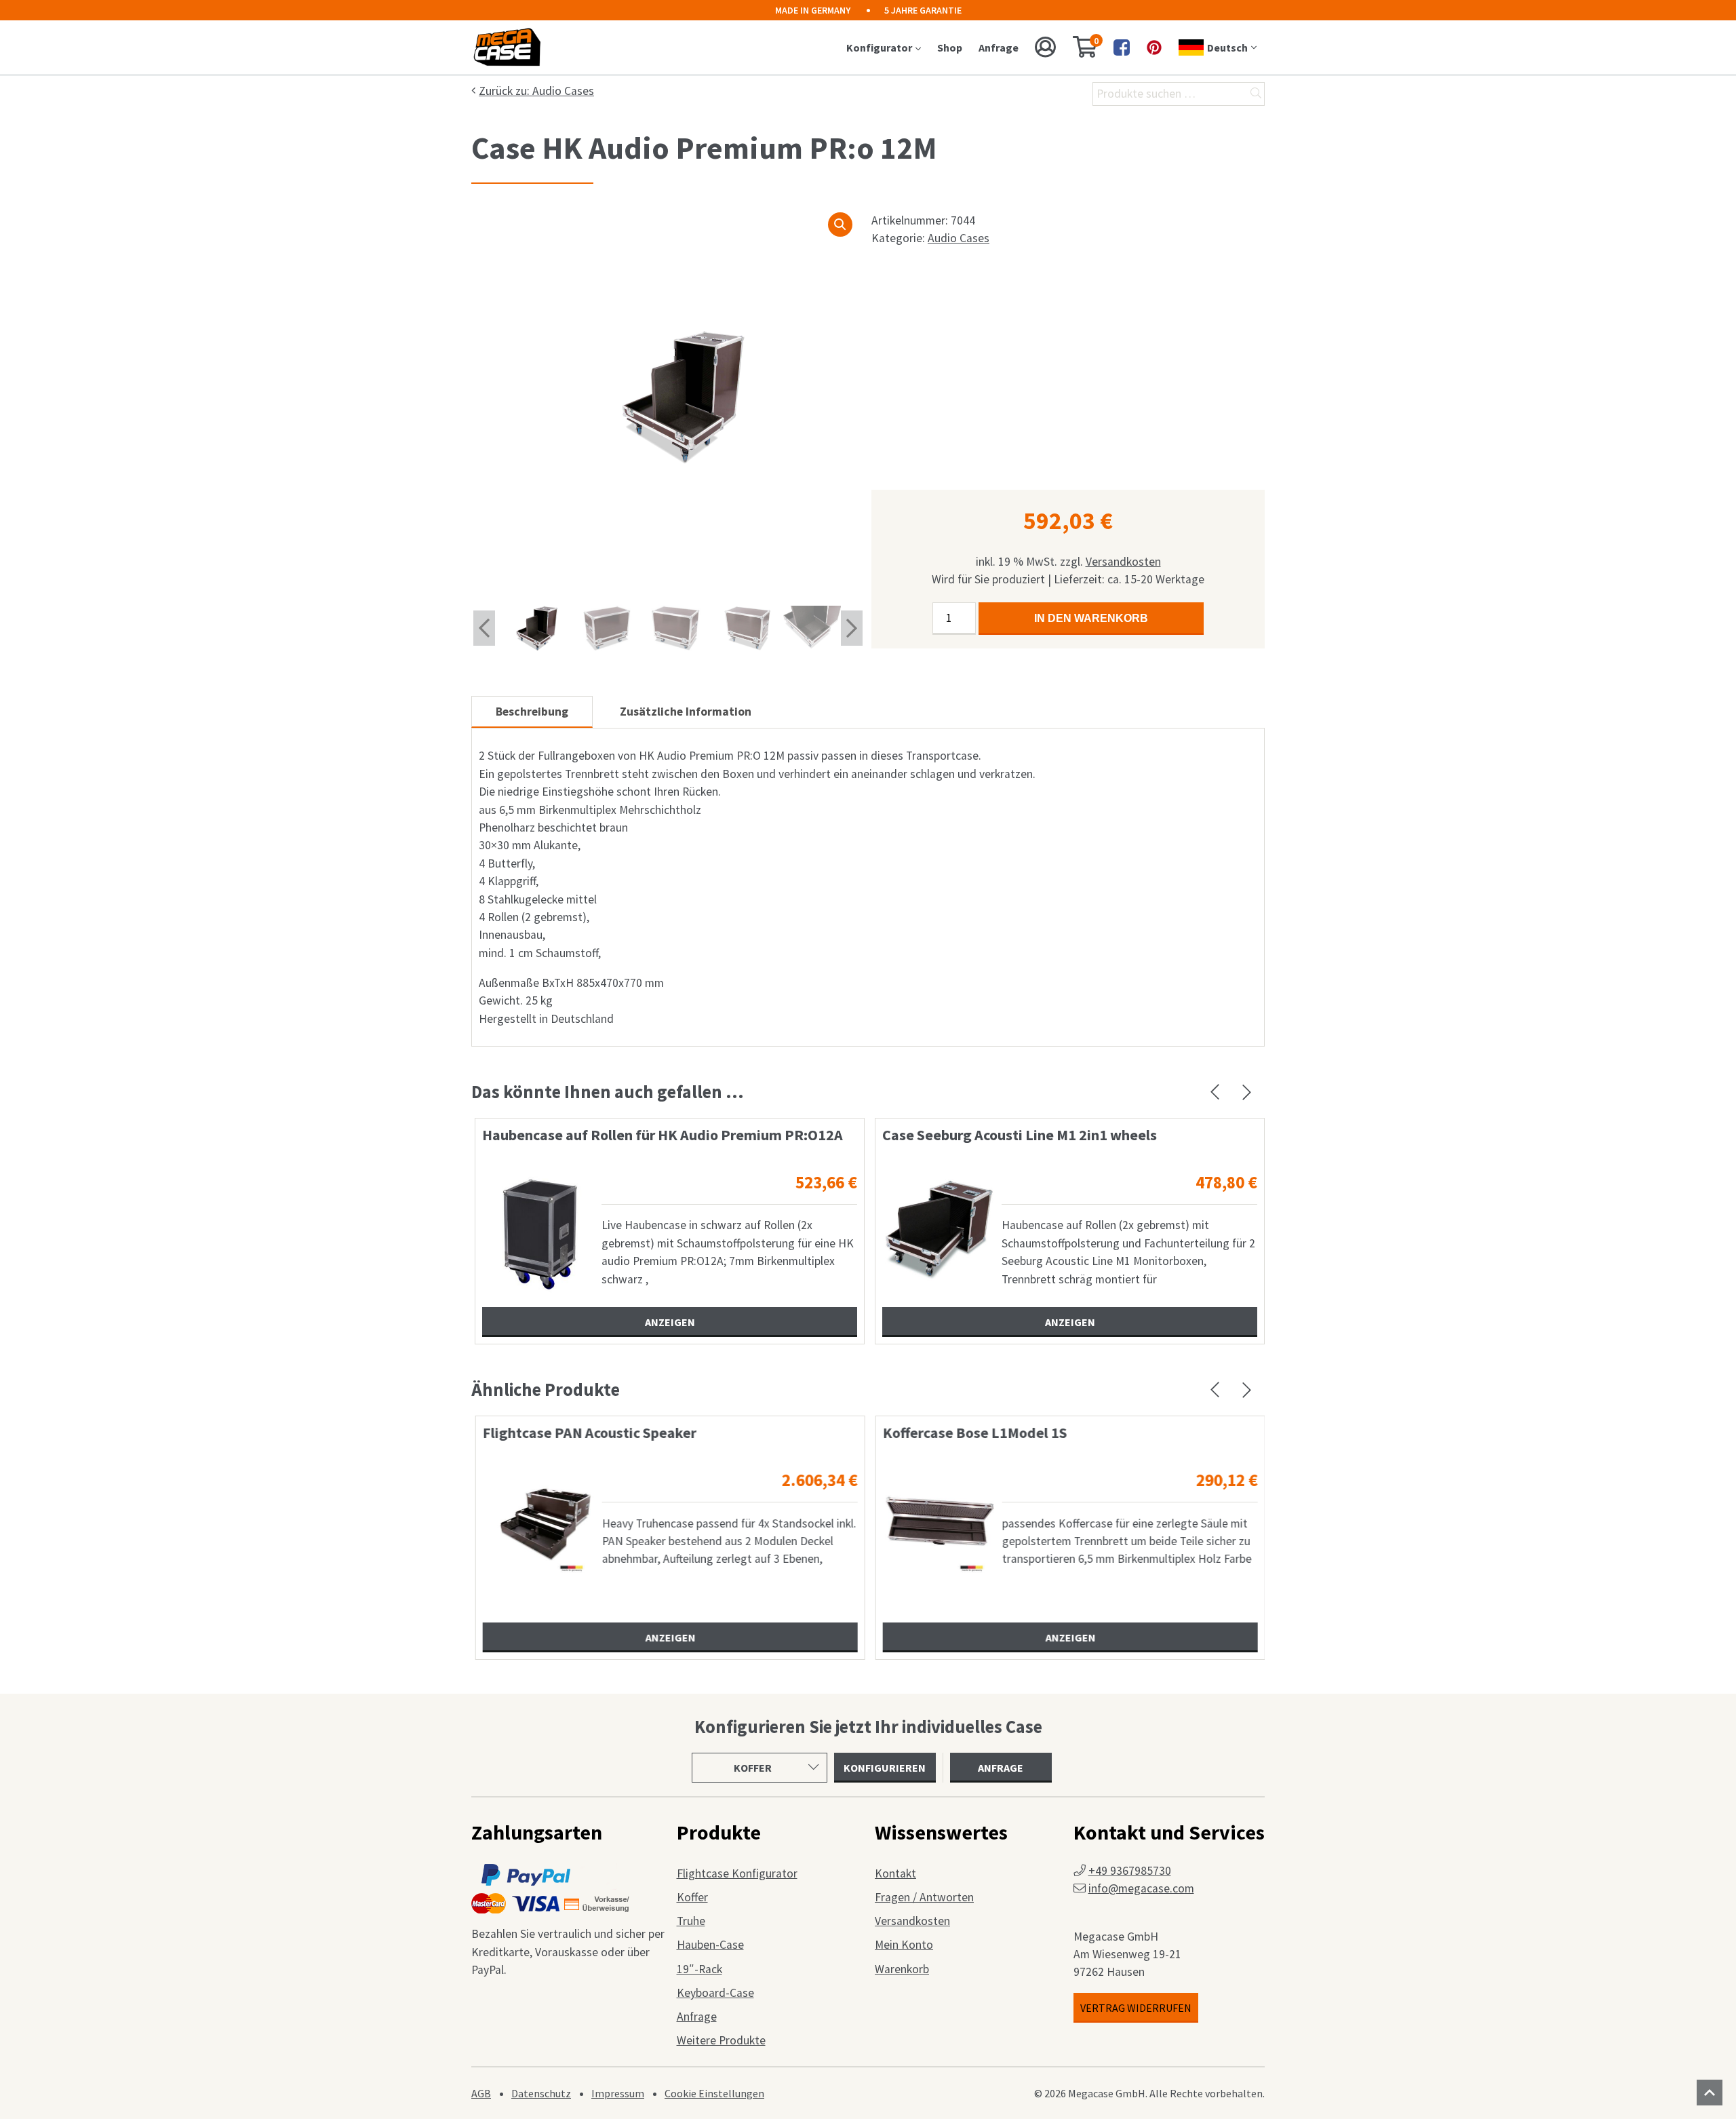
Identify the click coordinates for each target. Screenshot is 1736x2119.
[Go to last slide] (484, 628)
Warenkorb (902, 1969)
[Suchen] (1256, 94)
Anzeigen (670, 1322)
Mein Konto (904, 1945)
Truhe (691, 1921)
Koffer (692, 1897)
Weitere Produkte (721, 2040)
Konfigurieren (885, 1768)
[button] (840, 225)
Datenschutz (541, 2093)
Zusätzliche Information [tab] (686, 712)
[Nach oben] (1710, 2093)
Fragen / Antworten (924, 1897)
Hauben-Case (710, 1945)
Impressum (618, 2093)
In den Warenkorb (1091, 618)
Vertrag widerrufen (1136, 2008)
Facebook (1122, 47)
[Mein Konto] (1046, 47)
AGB (481, 2093)
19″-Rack (699, 1969)
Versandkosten (1123, 562)
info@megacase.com (1141, 1888)
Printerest (1154, 47)
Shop (950, 47)
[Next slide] (852, 628)
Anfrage (999, 47)
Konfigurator (879, 47)
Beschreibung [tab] (532, 712)
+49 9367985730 (1130, 1871)
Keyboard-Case (715, 1993)
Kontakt (895, 1873)
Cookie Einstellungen (714, 2093)
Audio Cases (959, 238)
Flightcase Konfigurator (737, 1873)
